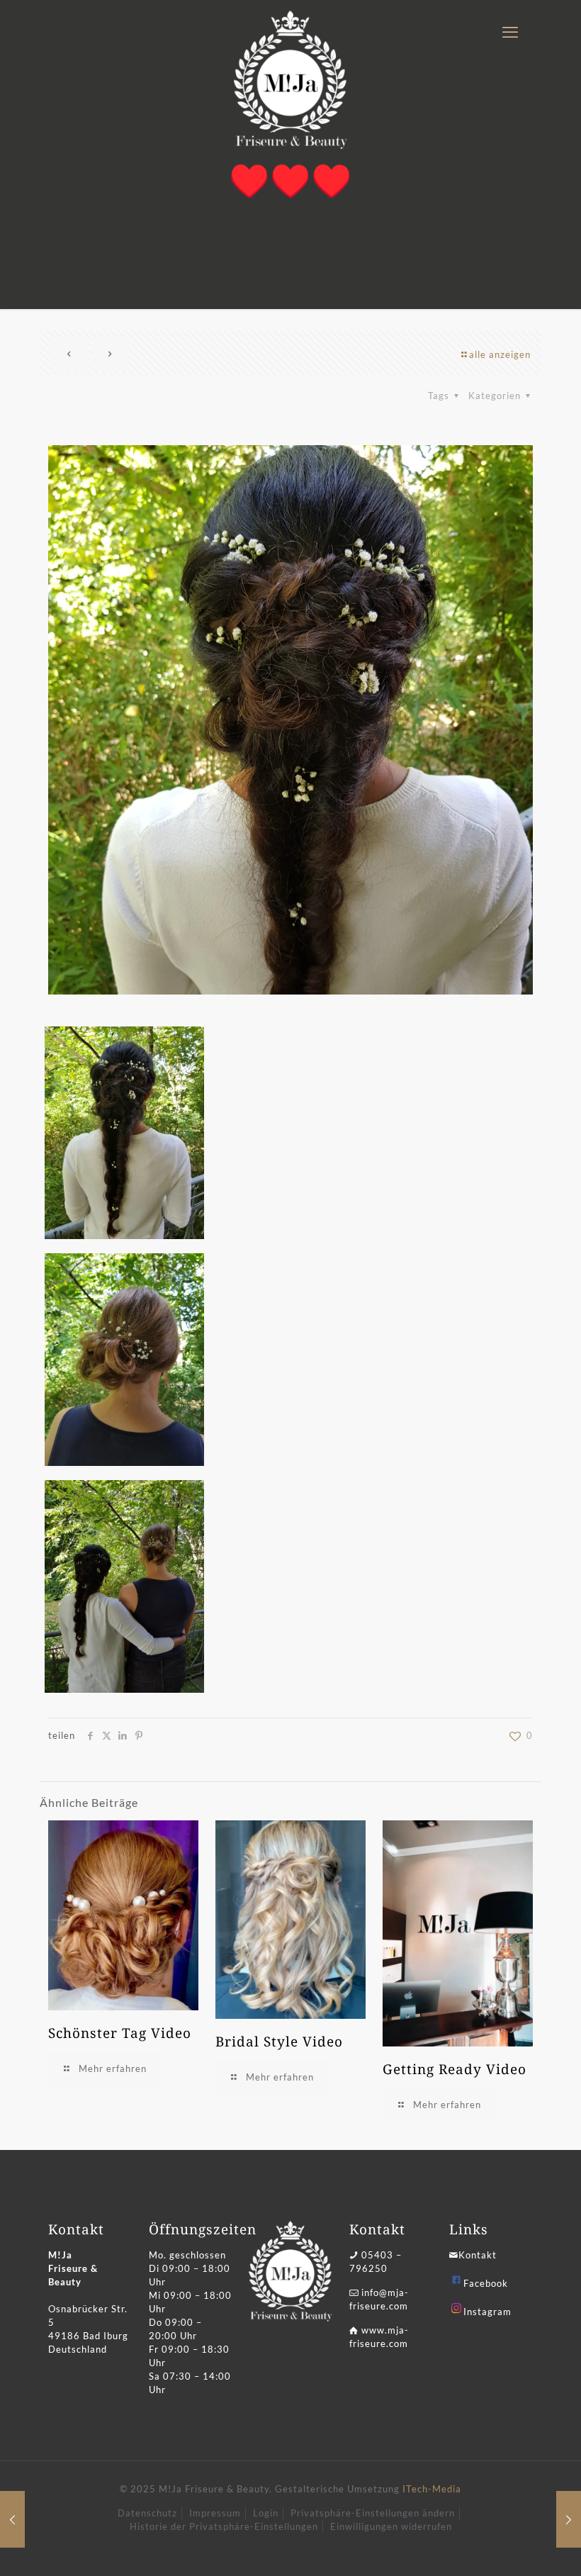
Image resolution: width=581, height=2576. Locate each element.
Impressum (215, 2513)
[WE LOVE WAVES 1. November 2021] (569, 2519)
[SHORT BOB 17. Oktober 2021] (12, 2519)
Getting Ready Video (455, 2069)
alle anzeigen (500, 354)
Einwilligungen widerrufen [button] (391, 2526)
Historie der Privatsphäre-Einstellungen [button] (224, 2526)
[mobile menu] (510, 32)
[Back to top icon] (513, 2547)
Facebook (486, 2283)
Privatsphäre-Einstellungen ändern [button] (373, 2513)
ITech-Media (432, 2489)
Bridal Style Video (279, 2042)
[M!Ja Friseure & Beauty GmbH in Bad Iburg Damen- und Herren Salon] (290, 80)
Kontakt (478, 2255)
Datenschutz (147, 2513)
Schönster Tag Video (120, 2033)
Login (266, 2513)
